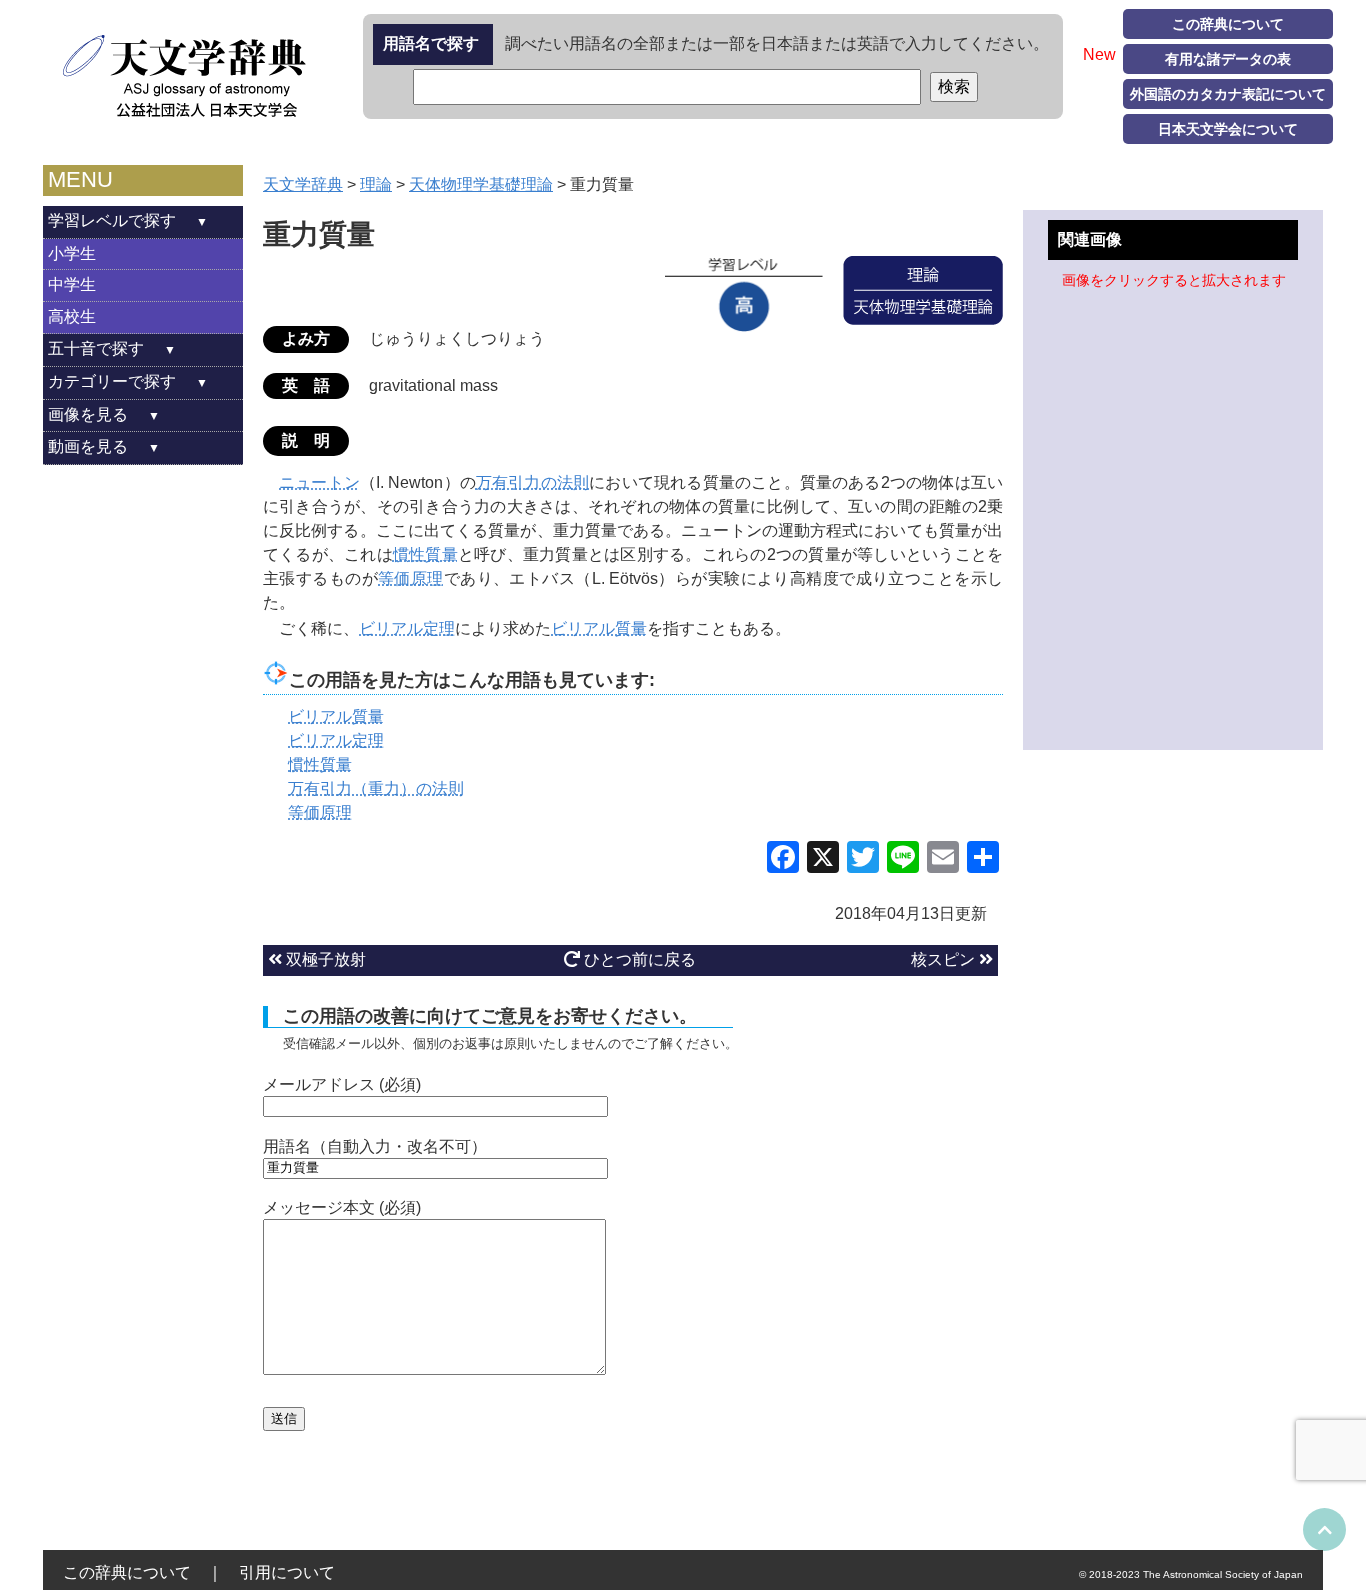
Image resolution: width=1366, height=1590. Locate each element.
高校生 (72, 316)
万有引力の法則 (532, 482)
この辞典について (1228, 24)
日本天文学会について (1228, 129)
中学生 (72, 284)
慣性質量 (425, 554)
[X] (823, 859)
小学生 (72, 253)
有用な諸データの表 (1228, 59)
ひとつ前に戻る (638, 959)
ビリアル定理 (407, 628)
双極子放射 (324, 959)
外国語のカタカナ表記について (1228, 94)
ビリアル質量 (599, 628)
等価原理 (411, 578)
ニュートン (319, 482)
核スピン (945, 959)
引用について (287, 1572)
